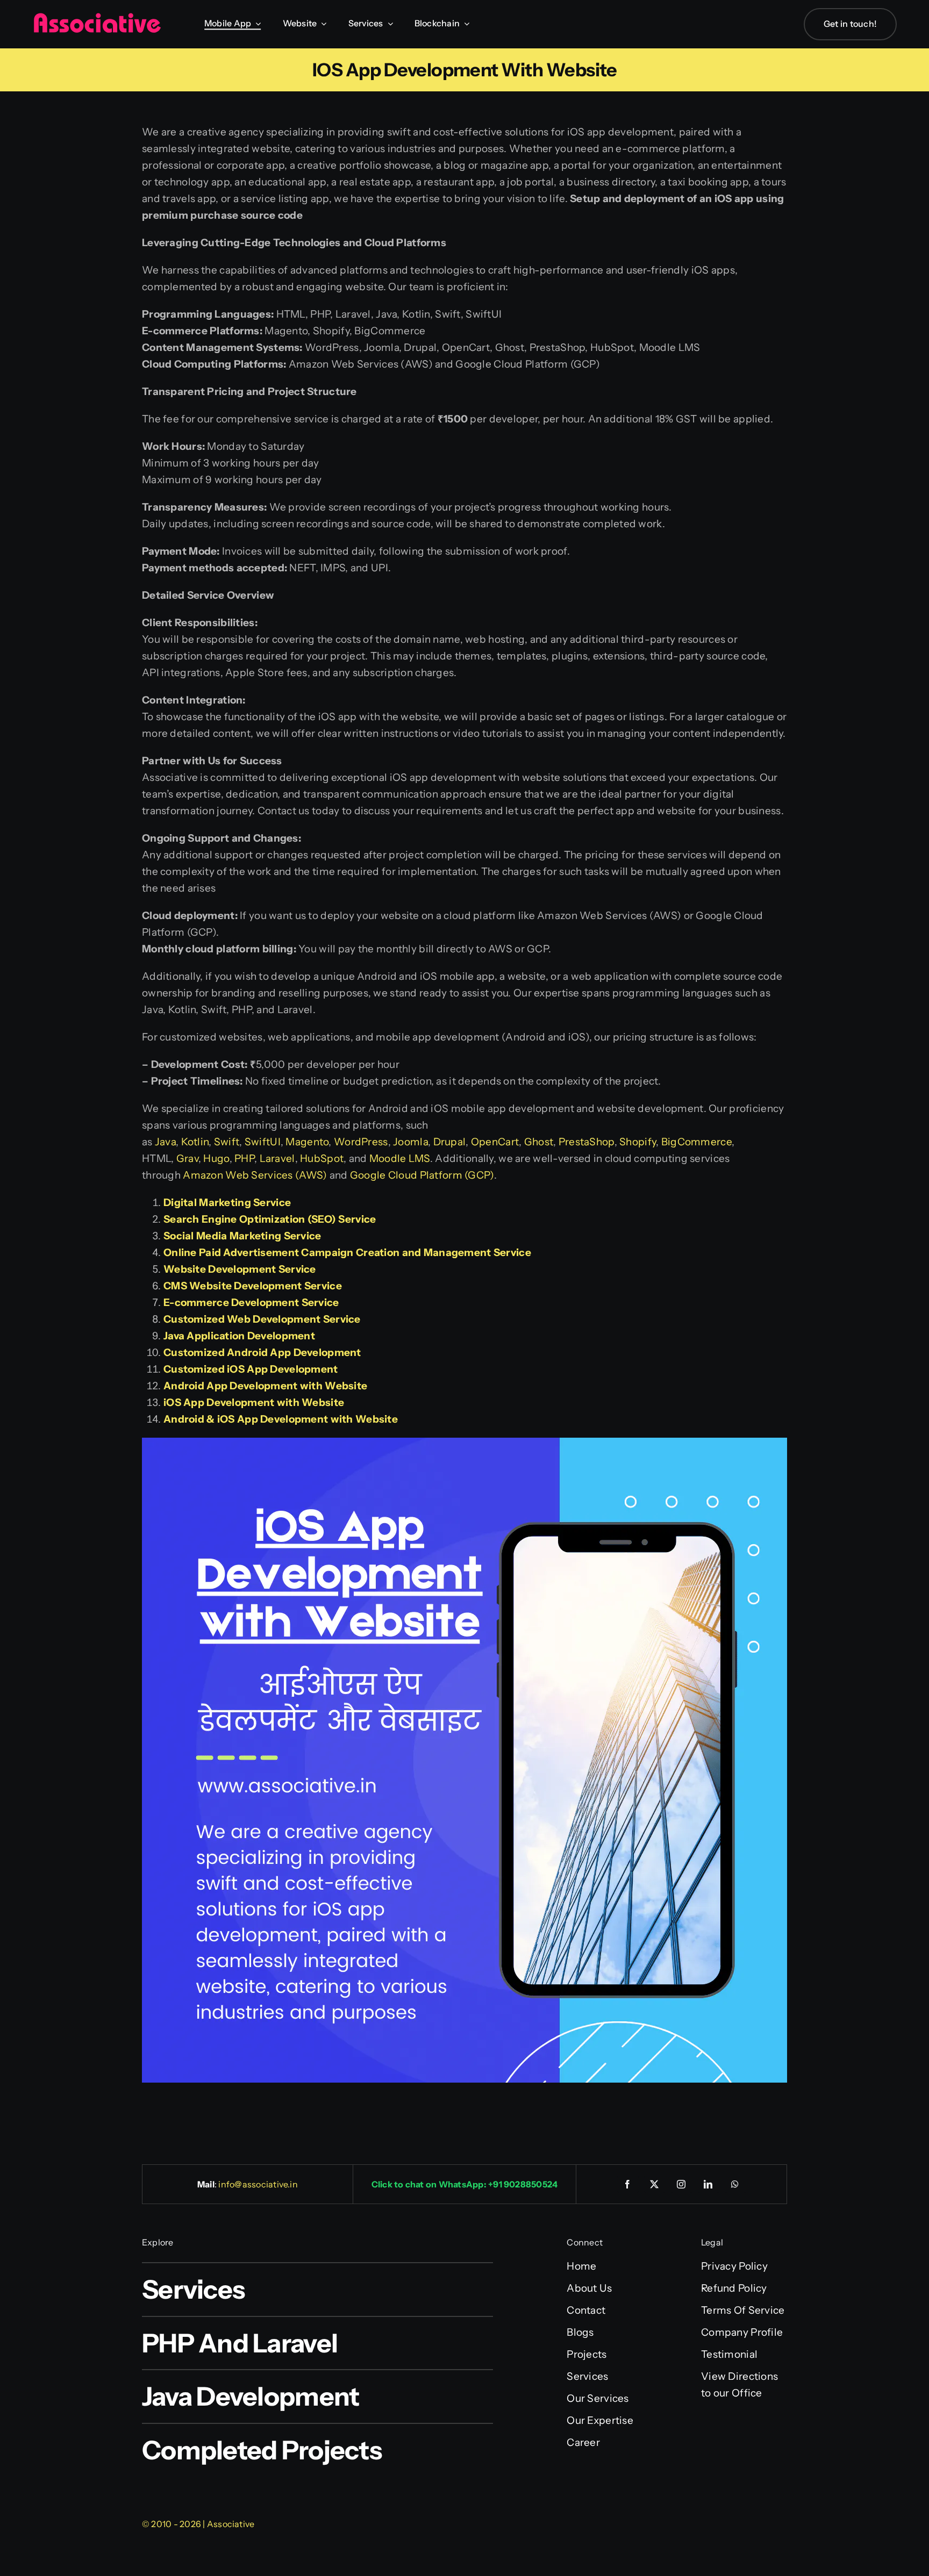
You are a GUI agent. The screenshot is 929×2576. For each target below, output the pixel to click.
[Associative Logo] (97, 17)
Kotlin (195, 1142)
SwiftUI (263, 1142)
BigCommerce (696, 1142)
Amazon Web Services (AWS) (255, 1175)
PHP (244, 1158)
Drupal (450, 1142)
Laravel (277, 1158)
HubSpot (322, 1158)
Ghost (539, 1142)
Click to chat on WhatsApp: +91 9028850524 (465, 2184)
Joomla (410, 1142)
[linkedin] (709, 2184)
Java (165, 1142)
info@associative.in (258, 2184)
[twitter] (655, 2184)
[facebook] (628, 2184)
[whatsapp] (735, 2184)
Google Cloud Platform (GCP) (422, 1175)
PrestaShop (587, 1142)
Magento (307, 1142)
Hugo (216, 1158)
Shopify (638, 1142)
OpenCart (495, 1142)
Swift (227, 1142)
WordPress (361, 1142)
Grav (187, 1158)
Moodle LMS (400, 1158)
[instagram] (682, 2184)
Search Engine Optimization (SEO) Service (270, 1219)
